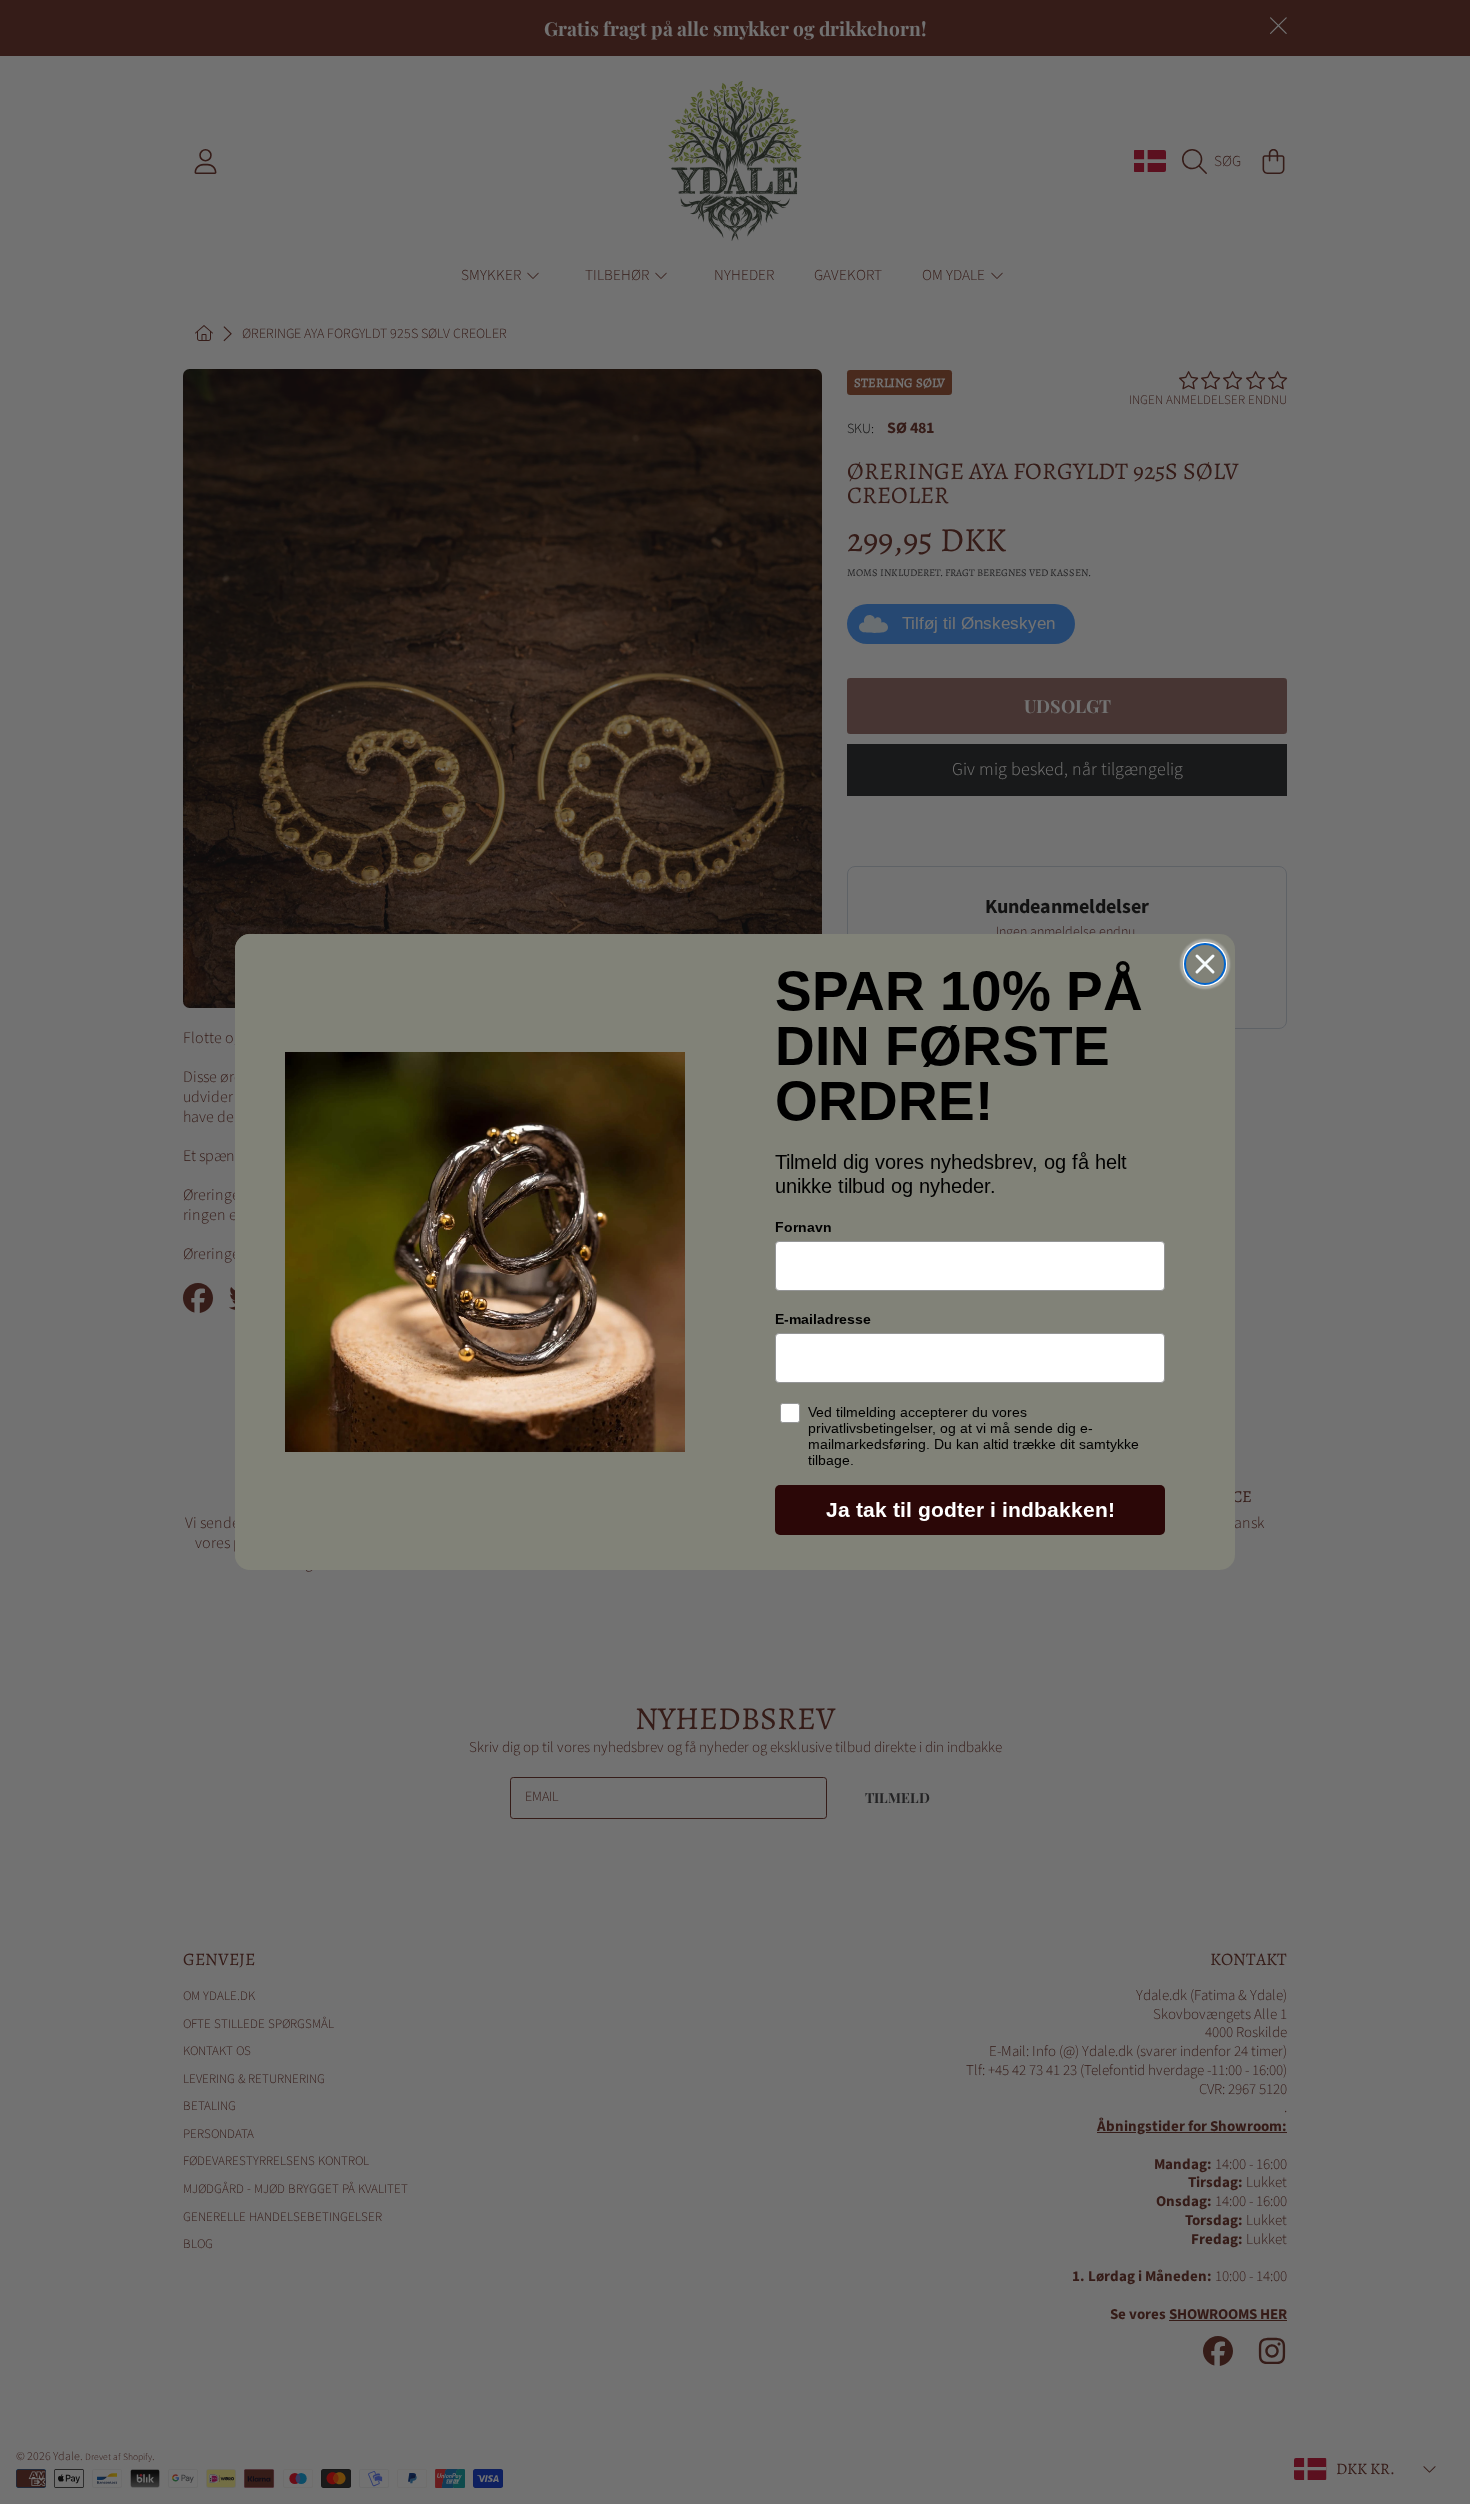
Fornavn (803, 1227)
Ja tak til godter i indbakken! (970, 1509)
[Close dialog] (1205, 964)
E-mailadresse (823, 1319)
